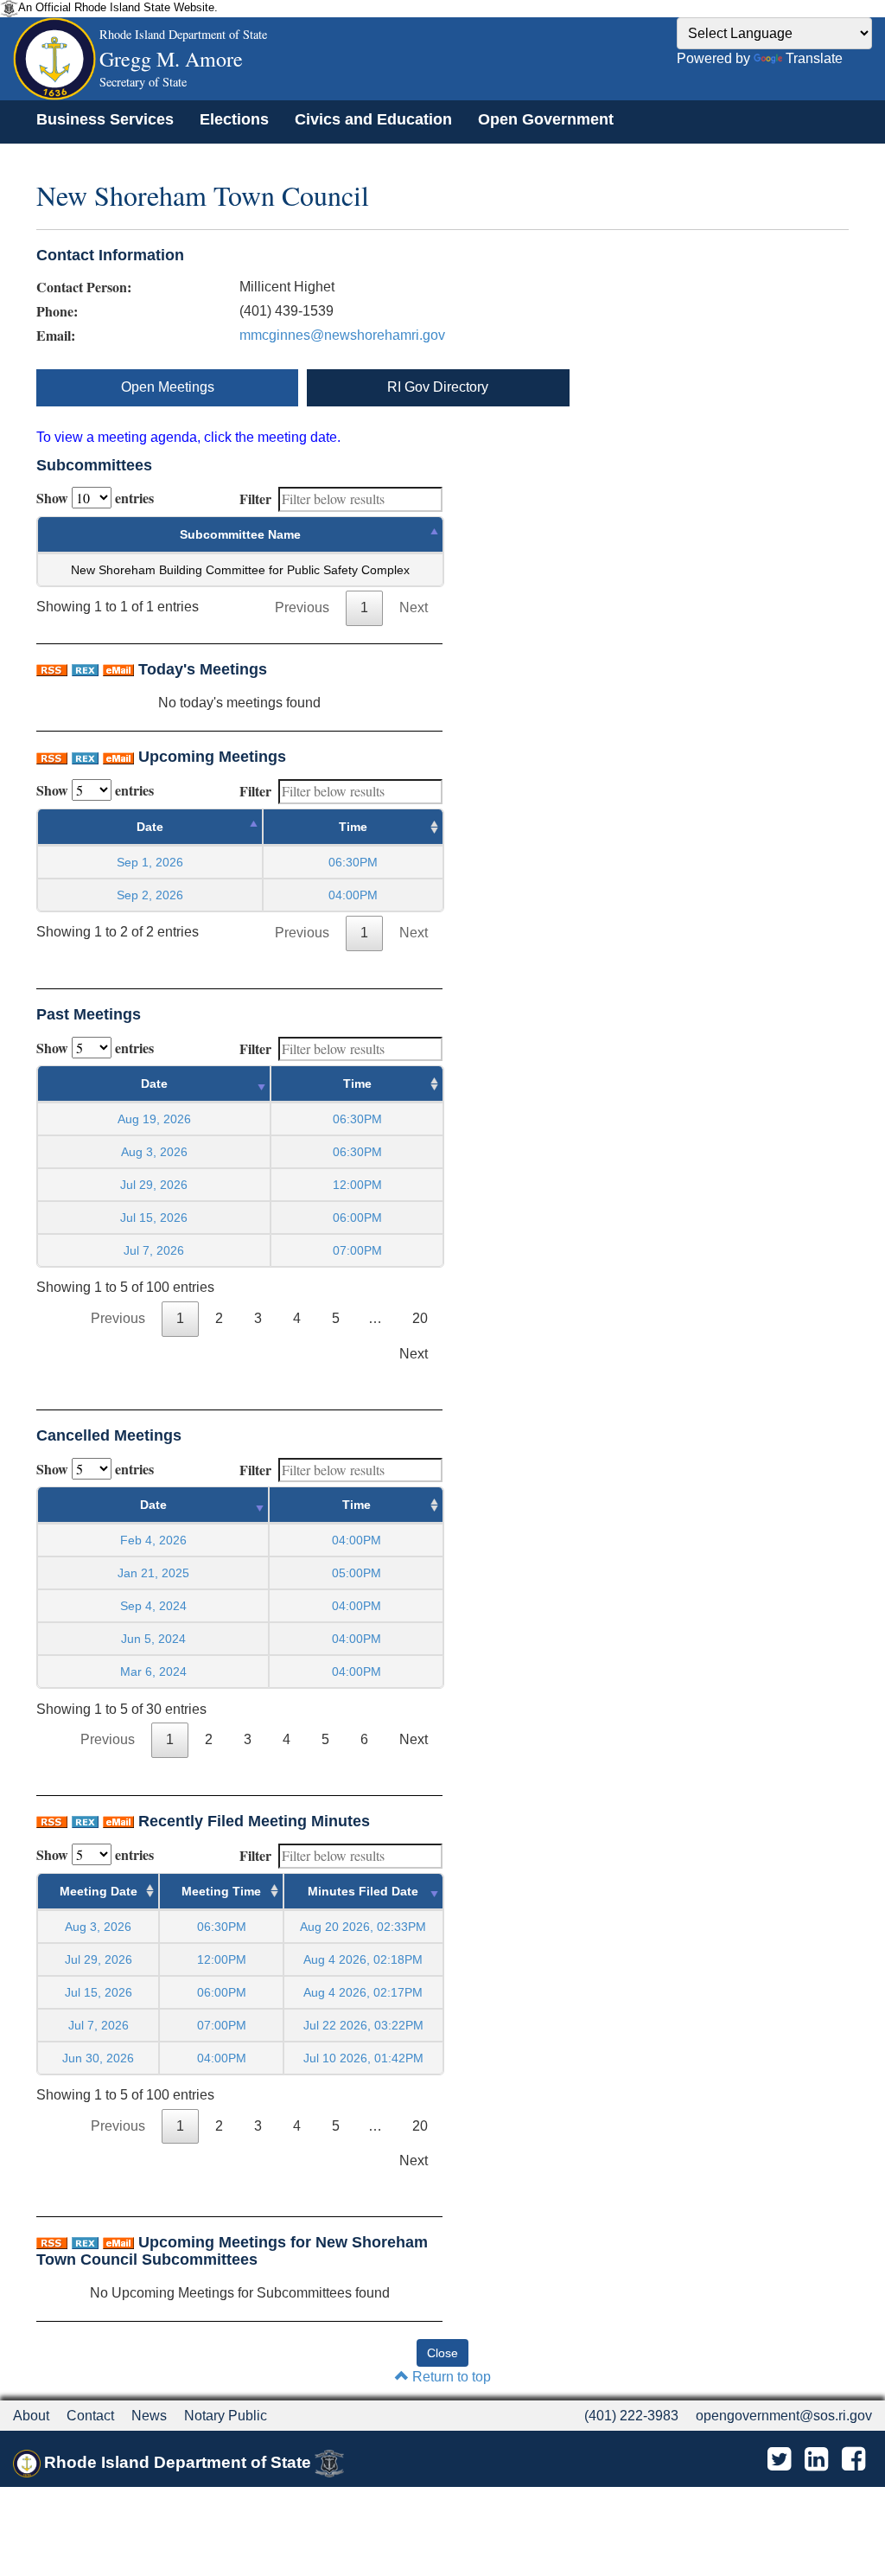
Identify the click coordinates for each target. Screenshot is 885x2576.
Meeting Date (99, 1891)
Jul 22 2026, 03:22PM (363, 2025)
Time (353, 827)
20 (420, 1318)
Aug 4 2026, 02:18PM (363, 1959)
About (31, 2416)
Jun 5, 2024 (153, 1639)
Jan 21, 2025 (153, 1573)
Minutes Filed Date (363, 1891)
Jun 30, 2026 (98, 2058)
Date (150, 827)
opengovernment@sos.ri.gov (784, 2416)
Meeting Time (221, 1891)
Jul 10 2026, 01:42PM (363, 2058)
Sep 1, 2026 (150, 862)
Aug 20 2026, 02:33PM (363, 1927)
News (149, 2416)
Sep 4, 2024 (153, 1606)
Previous (302, 607)
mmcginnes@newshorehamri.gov (342, 335)
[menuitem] (105, 119)
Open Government (546, 119)
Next (414, 607)
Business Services (105, 119)
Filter (255, 499)
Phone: (57, 311)
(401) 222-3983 (631, 2416)
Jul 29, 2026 (154, 1185)
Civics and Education (373, 119)
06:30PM (222, 1927)
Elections (234, 119)
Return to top (450, 2377)
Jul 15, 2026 (154, 1218)
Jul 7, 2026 (154, 1250)
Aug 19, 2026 (154, 1119)
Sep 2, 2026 (150, 895)
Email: (56, 336)
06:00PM (222, 1992)
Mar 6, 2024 (153, 1672)
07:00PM (222, 2025)
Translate (814, 58)
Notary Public (226, 2416)
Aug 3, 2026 (154, 1152)
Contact (90, 2416)
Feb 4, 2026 (153, 1540)
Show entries (95, 498)
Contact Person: (84, 287)
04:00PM (222, 2058)
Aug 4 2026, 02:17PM (363, 1992)
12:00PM (222, 1959)
